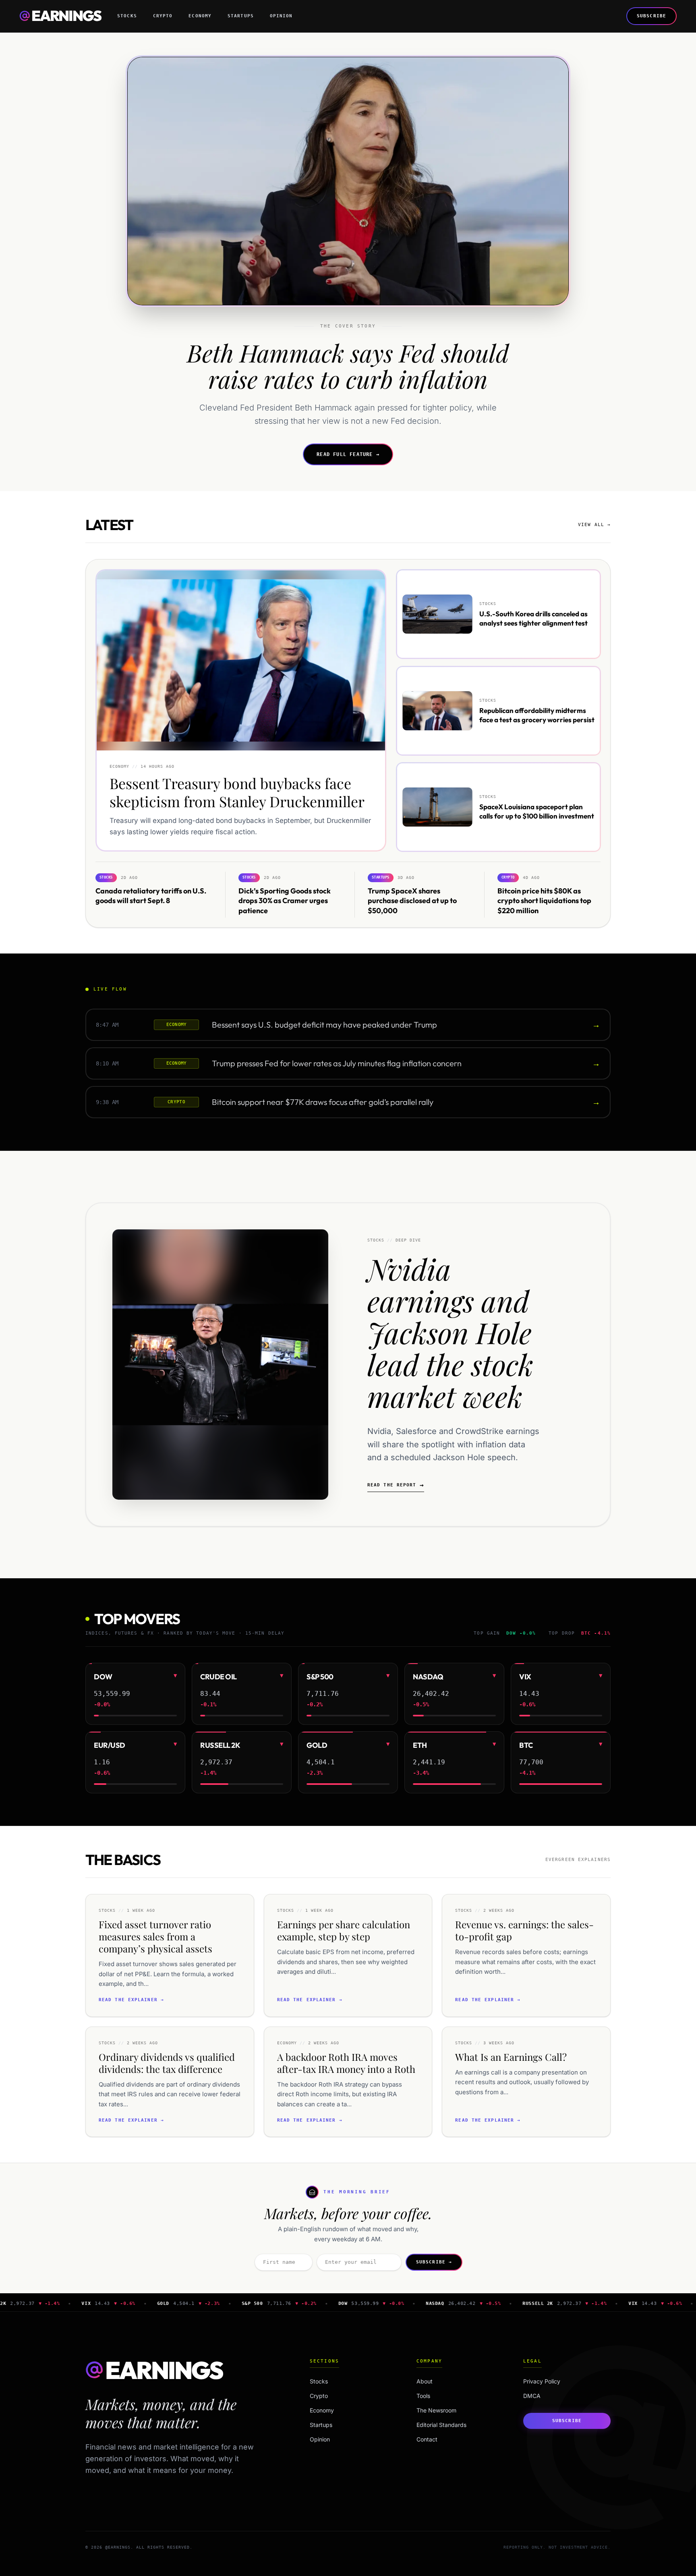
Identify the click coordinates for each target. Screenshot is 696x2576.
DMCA (532, 2396)
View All (594, 525)
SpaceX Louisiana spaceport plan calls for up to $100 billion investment (537, 811)
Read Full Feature (348, 454)
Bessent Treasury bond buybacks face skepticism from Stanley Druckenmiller (237, 793)
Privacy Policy (542, 2381)
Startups (241, 16)
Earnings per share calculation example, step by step (344, 1930)
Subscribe (651, 16)
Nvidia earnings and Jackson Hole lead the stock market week (450, 1332)
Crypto (163, 16)
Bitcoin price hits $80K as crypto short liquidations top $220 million (544, 900)
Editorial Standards (441, 2425)
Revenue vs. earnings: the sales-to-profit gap (524, 1930)
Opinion (281, 16)
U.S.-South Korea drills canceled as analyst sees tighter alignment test (533, 618)
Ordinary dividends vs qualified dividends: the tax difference (167, 2063)
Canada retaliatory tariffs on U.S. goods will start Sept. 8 (151, 895)
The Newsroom (436, 2410)
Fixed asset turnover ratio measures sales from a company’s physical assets (155, 1936)
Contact (427, 2439)
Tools (423, 2396)
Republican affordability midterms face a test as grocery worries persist (537, 715)
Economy (200, 16)
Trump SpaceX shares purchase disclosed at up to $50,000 (412, 900)
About (425, 2381)
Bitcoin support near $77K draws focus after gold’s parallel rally (323, 1102)
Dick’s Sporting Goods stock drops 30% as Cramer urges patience (285, 900)
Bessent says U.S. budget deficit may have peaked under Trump (324, 1025)
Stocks (127, 16)
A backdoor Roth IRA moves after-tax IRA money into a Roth (346, 2063)
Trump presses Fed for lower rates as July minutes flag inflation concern (337, 1063)
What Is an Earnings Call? (511, 2057)
